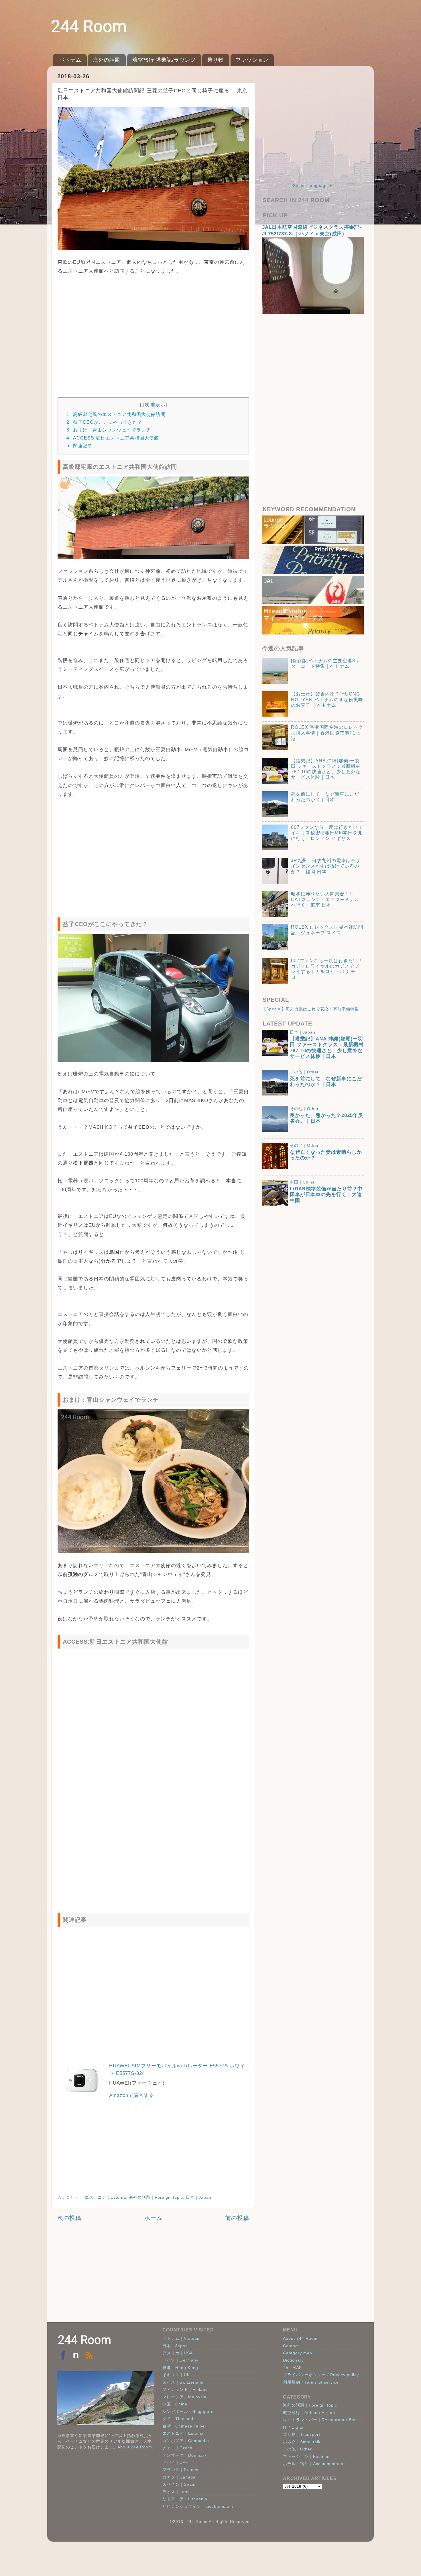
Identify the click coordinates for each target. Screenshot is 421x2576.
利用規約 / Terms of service (311, 2382)
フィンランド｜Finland (185, 2389)
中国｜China (302, 1182)
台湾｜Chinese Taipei (184, 2426)
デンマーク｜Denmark (185, 2455)
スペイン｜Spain (179, 2484)
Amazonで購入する (132, 2095)
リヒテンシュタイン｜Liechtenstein (198, 2506)
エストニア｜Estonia (105, 2197)
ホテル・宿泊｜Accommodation (314, 2464)
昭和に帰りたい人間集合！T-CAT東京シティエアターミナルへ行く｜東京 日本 (325, 899)
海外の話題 (107, 60)
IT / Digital (294, 2427)
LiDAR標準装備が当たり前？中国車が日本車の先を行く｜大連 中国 (326, 1195)
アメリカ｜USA (178, 2353)
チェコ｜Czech (177, 2448)
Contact (291, 2346)
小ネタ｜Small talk (302, 2442)
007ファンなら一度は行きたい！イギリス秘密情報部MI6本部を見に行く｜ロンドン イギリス (327, 833)
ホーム (153, 2218)
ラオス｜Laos (176, 2492)
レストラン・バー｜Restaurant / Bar (319, 2420)
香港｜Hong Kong (180, 2368)
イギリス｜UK (176, 2375)
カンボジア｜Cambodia (186, 2441)
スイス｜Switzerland (183, 2382)
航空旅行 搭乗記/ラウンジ (164, 60)
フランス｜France (180, 2470)
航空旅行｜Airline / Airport (309, 2413)
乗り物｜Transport (302, 2434)
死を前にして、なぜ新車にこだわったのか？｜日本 (326, 1082)
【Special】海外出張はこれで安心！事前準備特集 (310, 1009)
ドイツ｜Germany (180, 2360)
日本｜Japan (199, 2197)
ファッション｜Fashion (306, 2456)
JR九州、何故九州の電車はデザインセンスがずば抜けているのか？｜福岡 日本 (326, 866)
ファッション (252, 60)
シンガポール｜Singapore (188, 2411)
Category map (298, 2353)
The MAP (292, 2368)
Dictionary (293, 2360)
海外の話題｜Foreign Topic (156, 2197)
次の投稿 (69, 2218)
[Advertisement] (153, 333)
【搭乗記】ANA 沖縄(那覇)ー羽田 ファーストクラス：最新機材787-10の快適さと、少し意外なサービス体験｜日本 (327, 1048)
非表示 (158, 405)
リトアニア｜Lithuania (185, 2499)
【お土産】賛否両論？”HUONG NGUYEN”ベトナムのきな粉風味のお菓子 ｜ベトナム (327, 700)
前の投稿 (237, 2218)
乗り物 (216, 60)
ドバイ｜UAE (175, 2462)
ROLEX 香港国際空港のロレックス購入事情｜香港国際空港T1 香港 (327, 733)
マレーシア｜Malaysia (184, 2397)
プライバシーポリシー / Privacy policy (321, 2375)
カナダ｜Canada (179, 2477)
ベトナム (70, 60)
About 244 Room (135, 2447)
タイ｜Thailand (178, 2419)
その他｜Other (304, 1072)
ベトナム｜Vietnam (182, 2338)
